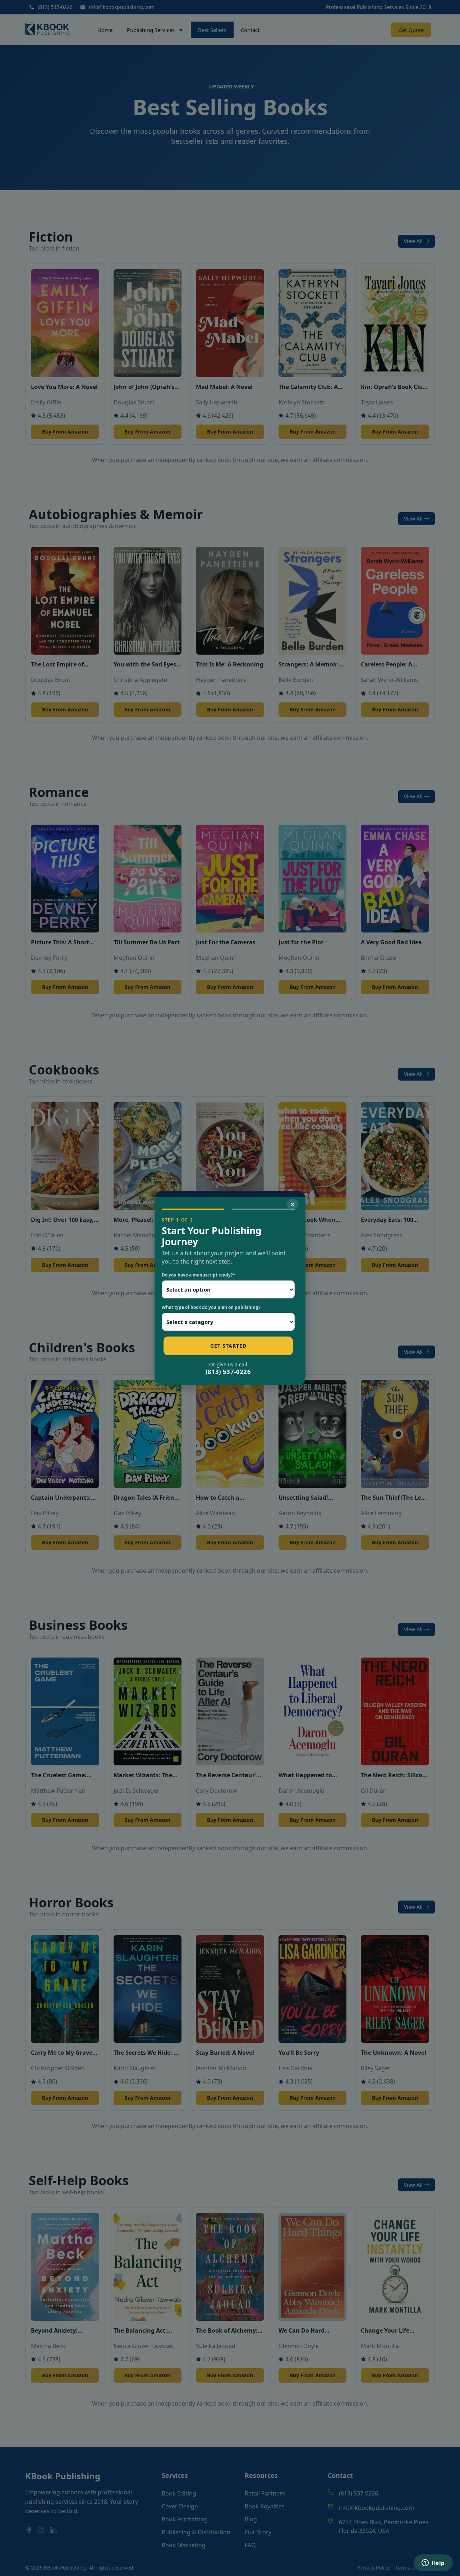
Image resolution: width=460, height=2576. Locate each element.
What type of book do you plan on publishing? (211, 1307)
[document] (230, 1288)
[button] (293, 1204)
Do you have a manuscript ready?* (199, 1275)
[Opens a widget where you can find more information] (433, 2563)
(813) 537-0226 (228, 1372)
